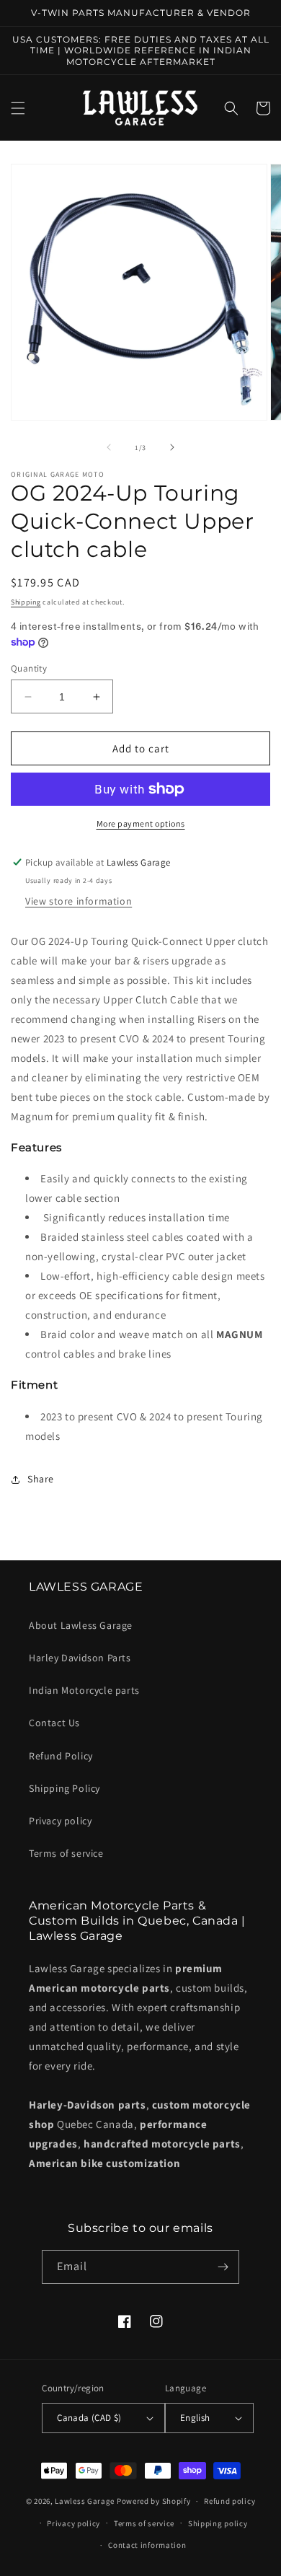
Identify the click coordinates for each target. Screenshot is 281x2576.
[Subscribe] (223, 2267)
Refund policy (229, 2501)
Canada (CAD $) (89, 2418)
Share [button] (41, 1479)
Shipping (26, 602)
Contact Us (54, 1723)
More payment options (141, 823)
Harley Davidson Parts (80, 1658)
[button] (18, 108)
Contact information (147, 2545)
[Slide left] (109, 447)
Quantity (29, 668)
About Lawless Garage (81, 1625)
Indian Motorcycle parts (84, 1690)
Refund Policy (61, 1756)
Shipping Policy (64, 1788)
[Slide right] (172, 447)
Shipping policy (218, 2523)
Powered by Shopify (154, 2501)
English (195, 2418)
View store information (79, 901)
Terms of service (66, 1853)
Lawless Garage (85, 2501)
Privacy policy (60, 1821)
